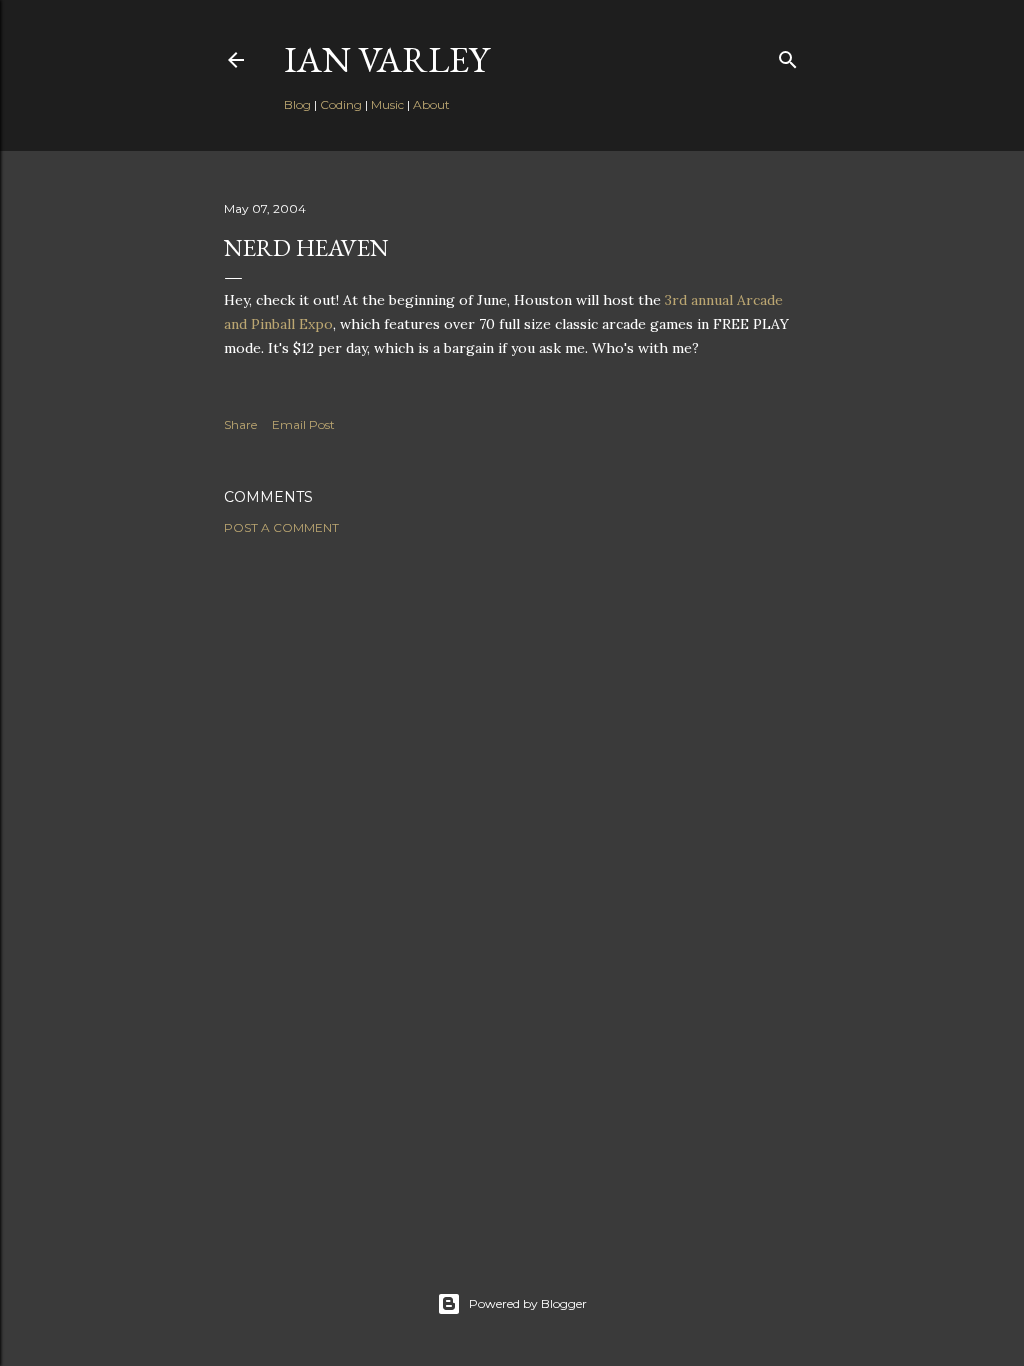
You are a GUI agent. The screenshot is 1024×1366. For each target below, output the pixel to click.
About (431, 104)
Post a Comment (281, 527)
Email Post (303, 424)
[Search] (788, 55)
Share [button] (240, 424)
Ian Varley (386, 59)
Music (387, 104)
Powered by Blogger (528, 1303)
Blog (297, 104)
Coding (341, 104)
